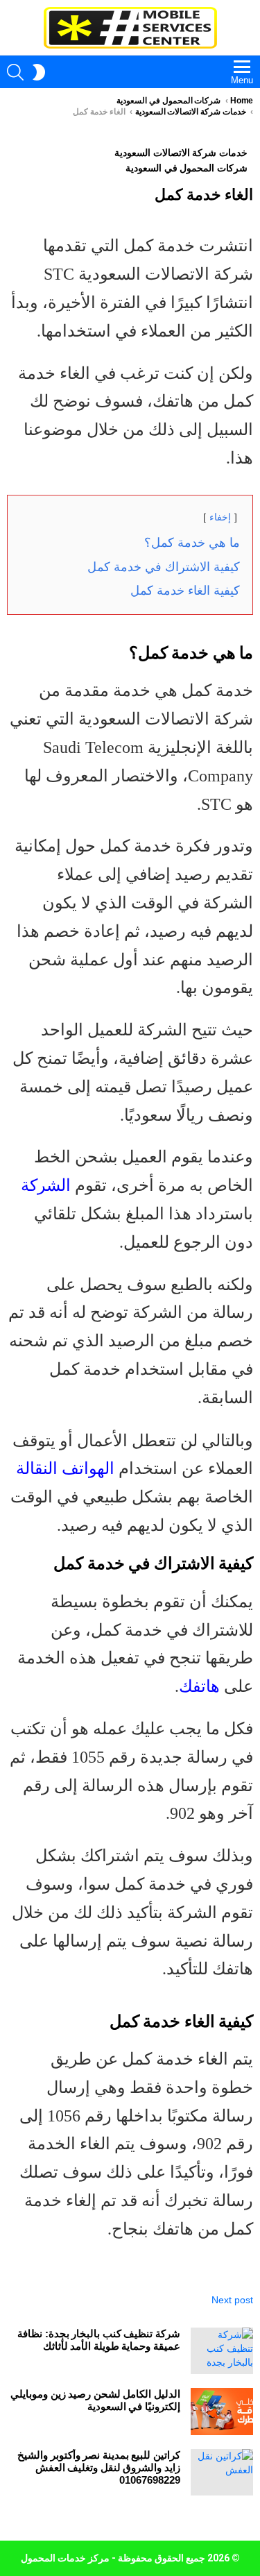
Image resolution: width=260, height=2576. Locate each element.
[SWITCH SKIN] (39, 72)
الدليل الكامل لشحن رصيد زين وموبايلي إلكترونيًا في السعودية (95, 2400)
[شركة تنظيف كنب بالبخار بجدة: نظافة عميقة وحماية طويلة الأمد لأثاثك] (222, 2351)
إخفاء (220, 517)
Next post (232, 2300)
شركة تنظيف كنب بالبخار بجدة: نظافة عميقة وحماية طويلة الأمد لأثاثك (99, 2340)
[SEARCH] (15, 72)
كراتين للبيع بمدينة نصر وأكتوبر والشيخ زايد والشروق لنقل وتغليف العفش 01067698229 (99, 2467)
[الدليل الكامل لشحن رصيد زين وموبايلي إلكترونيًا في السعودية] (222, 2412)
